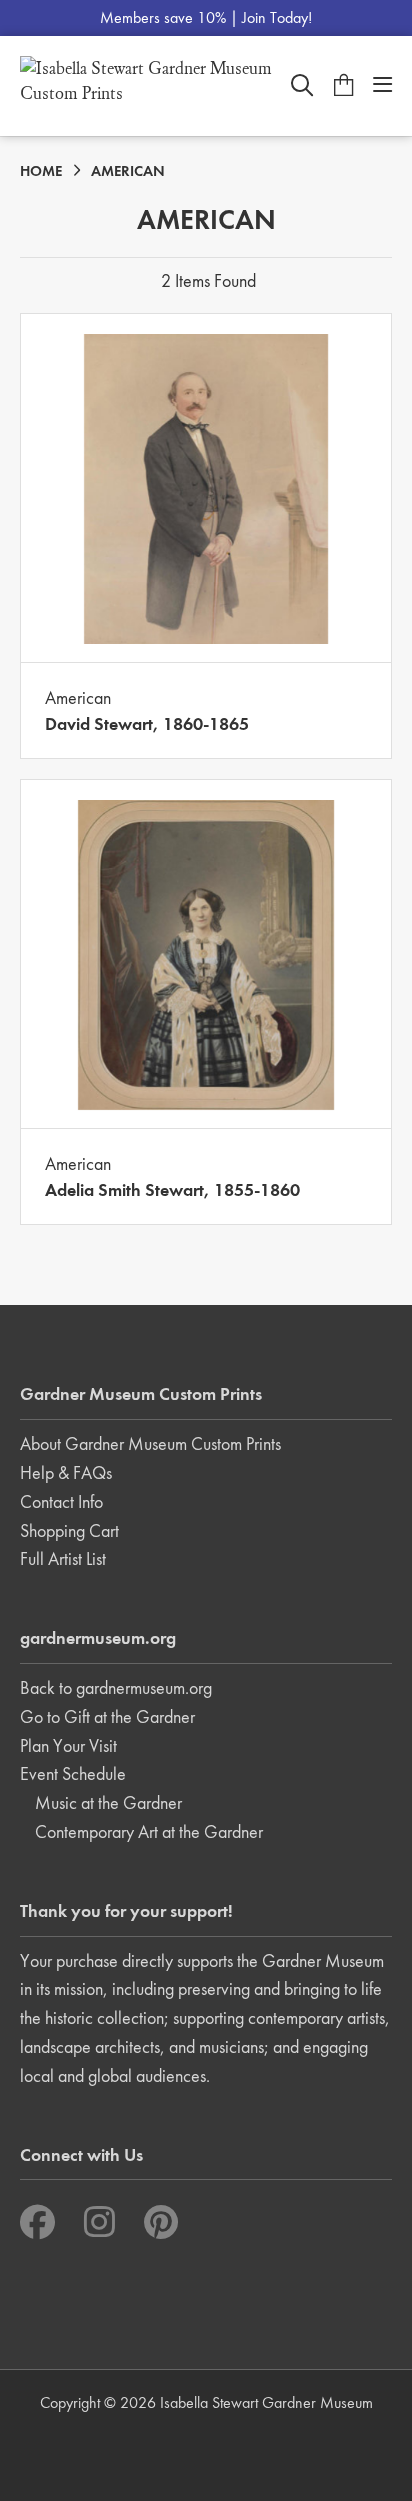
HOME (41, 171)
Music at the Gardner (108, 1802)
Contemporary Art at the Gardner (149, 1831)
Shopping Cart (69, 1530)
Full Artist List (63, 1558)
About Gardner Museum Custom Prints (150, 1443)
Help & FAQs (66, 1472)
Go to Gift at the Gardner (107, 1716)
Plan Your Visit (68, 1745)
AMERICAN (128, 171)
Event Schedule (73, 1773)
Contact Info (61, 1501)
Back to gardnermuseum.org (116, 1687)
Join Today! (277, 17)
